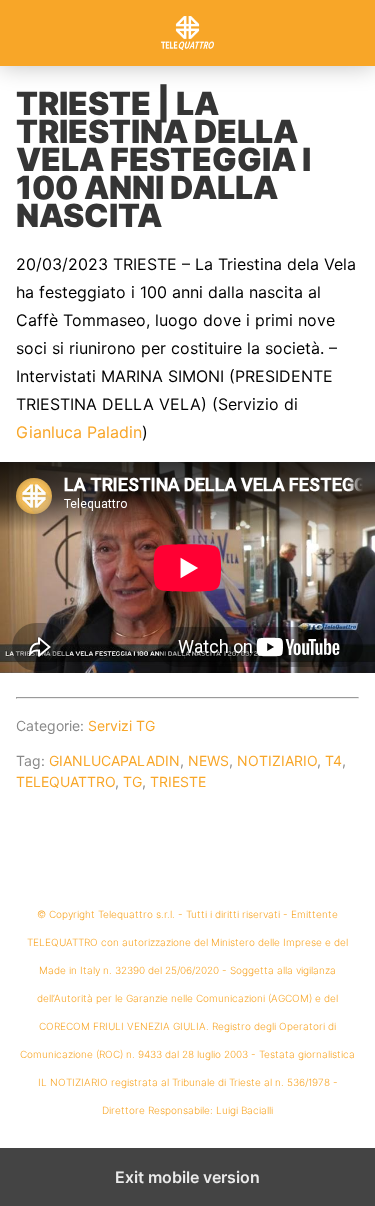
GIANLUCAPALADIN (114, 760)
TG (132, 781)
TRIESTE (178, 781)
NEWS (208, 760)
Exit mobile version (187, 1177)
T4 (333, 760)
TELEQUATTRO (65, 781)
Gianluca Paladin (79, 432)
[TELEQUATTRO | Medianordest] (188, 33)
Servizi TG (121, 725)
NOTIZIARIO (277, 760)
